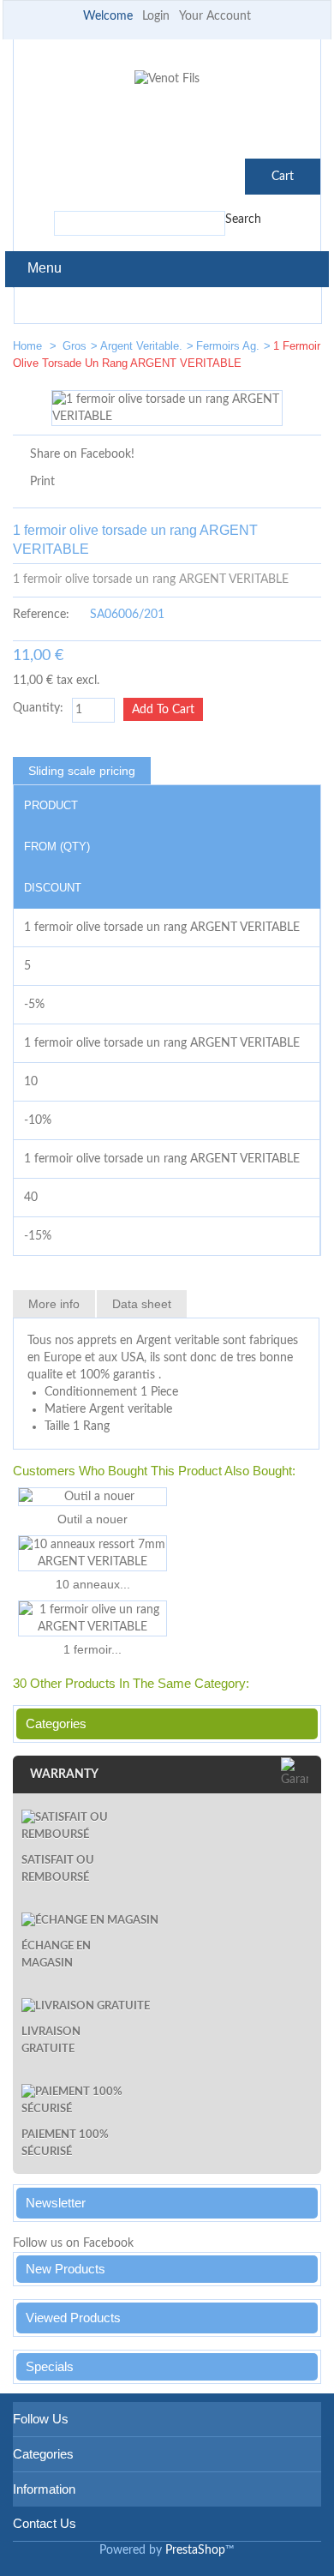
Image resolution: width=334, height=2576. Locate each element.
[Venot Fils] (167, 79)
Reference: (41, 615)
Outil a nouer (92, 1519)
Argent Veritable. (141, 346)
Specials (50, 2366)
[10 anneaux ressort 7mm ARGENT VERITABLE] (92, 1553)
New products (66, 2269)
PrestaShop (195, 2550)
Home (29, 346)
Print (42, 482)
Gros (75, 346)
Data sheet (142, 1304)
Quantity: (38, 708)
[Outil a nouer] (92, 1497)
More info (54, 1304)
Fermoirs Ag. (228, 346)
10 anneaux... (93, 1584)
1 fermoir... (92, 1649)
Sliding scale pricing (82, 771)
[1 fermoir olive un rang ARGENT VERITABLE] (92, 1618)
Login (156, 16)
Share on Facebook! (82, 454)
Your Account (215, 16)
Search (243, 219)
